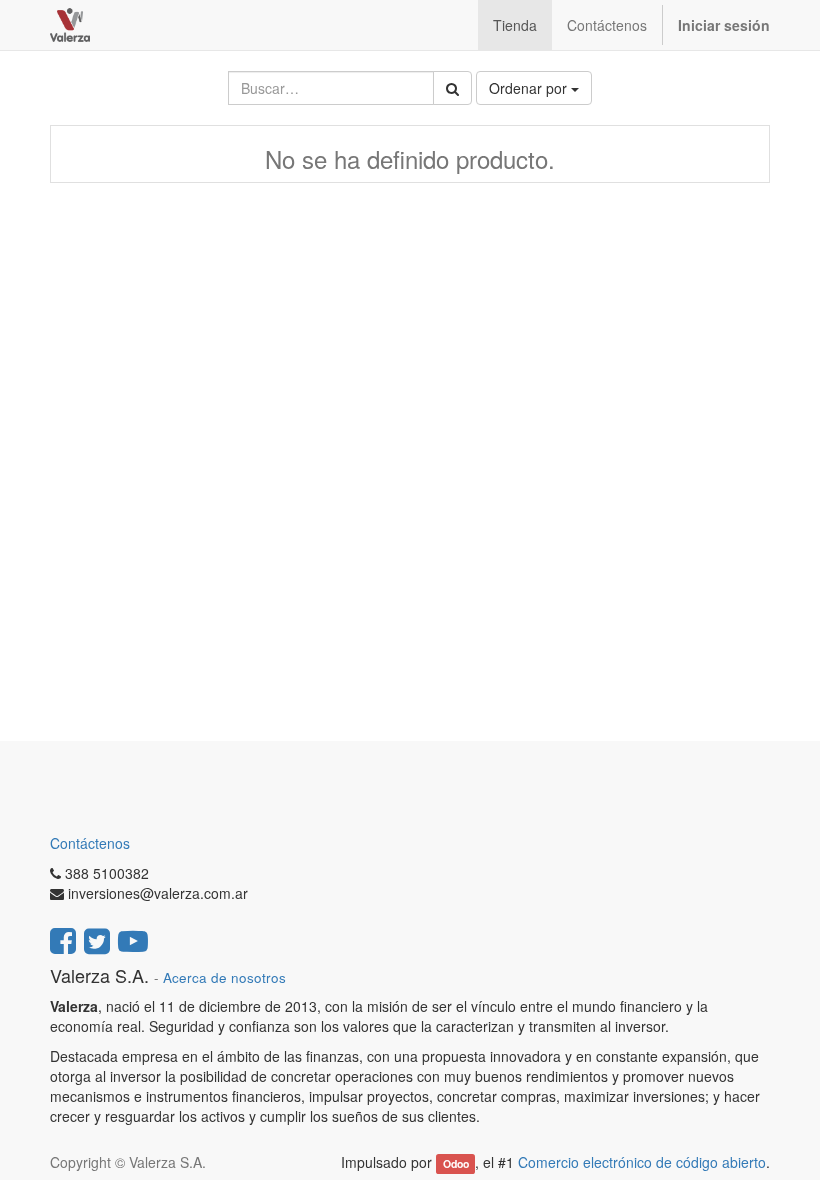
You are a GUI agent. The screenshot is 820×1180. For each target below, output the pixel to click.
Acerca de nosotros (224, 977)
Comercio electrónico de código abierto (642, 1162)
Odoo (456, 1163)
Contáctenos (90, 843)
